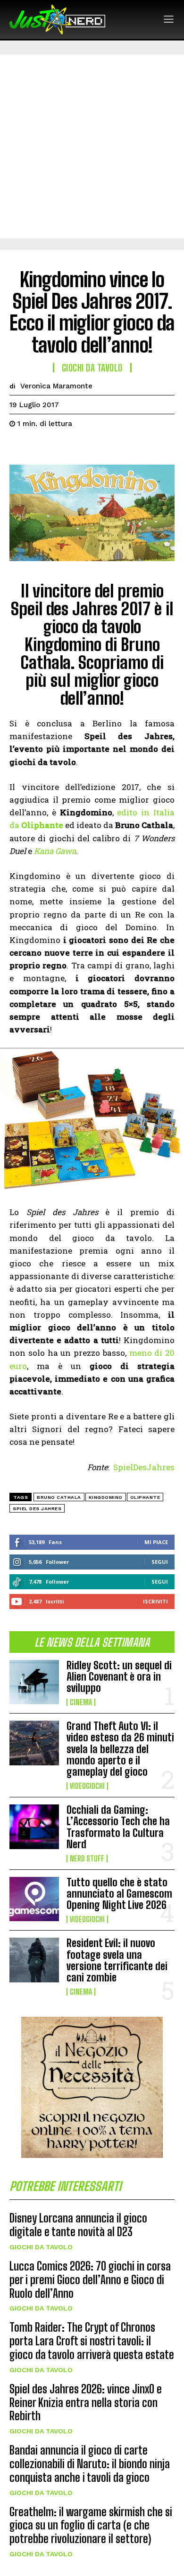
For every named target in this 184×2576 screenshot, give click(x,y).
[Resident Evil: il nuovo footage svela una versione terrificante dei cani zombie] (34, 1960)
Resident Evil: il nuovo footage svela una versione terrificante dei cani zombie (117, 1960)
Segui (160, 1562)
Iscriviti (155, 1601)
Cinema (81, 1702)
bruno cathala (59, 1497)
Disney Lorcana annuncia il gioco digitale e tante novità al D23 (78, 2225)
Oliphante (145, 1497)
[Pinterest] (62, 447)
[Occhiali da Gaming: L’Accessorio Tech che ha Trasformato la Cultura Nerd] (34, 1827)
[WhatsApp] (84, 447)
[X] (41, 447)
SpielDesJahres (144, 1467)
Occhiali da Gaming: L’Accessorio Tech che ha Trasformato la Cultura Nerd (118, 1827)
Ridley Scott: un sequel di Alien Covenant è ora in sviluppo (119, 1677)
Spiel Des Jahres (37, 1509)
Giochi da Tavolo (41, 2247)
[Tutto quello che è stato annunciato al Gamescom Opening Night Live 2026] (34, 1899)
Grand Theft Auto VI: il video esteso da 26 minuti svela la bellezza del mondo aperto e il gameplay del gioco (120, 1749)
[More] (106, 447)
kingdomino (106, 1497)
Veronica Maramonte (56, 386)
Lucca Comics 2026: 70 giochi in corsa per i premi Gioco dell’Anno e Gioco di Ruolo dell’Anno (90, 2280)
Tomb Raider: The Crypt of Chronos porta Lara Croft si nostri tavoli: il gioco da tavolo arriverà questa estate (92, 2341)
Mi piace (156, 1542)
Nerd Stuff (87, 1859)
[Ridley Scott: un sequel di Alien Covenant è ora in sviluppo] (34, 1682)
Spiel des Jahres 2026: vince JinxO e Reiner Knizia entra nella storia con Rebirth (86, 2403)
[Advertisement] (92, 146)
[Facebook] (19, 447)
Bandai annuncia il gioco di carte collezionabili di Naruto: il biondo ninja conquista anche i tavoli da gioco (90, 2464)
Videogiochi (87, 1786)
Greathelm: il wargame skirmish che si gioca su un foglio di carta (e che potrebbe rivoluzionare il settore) (91, 2525)
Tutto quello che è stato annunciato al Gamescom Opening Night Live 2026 (119, 1894)
